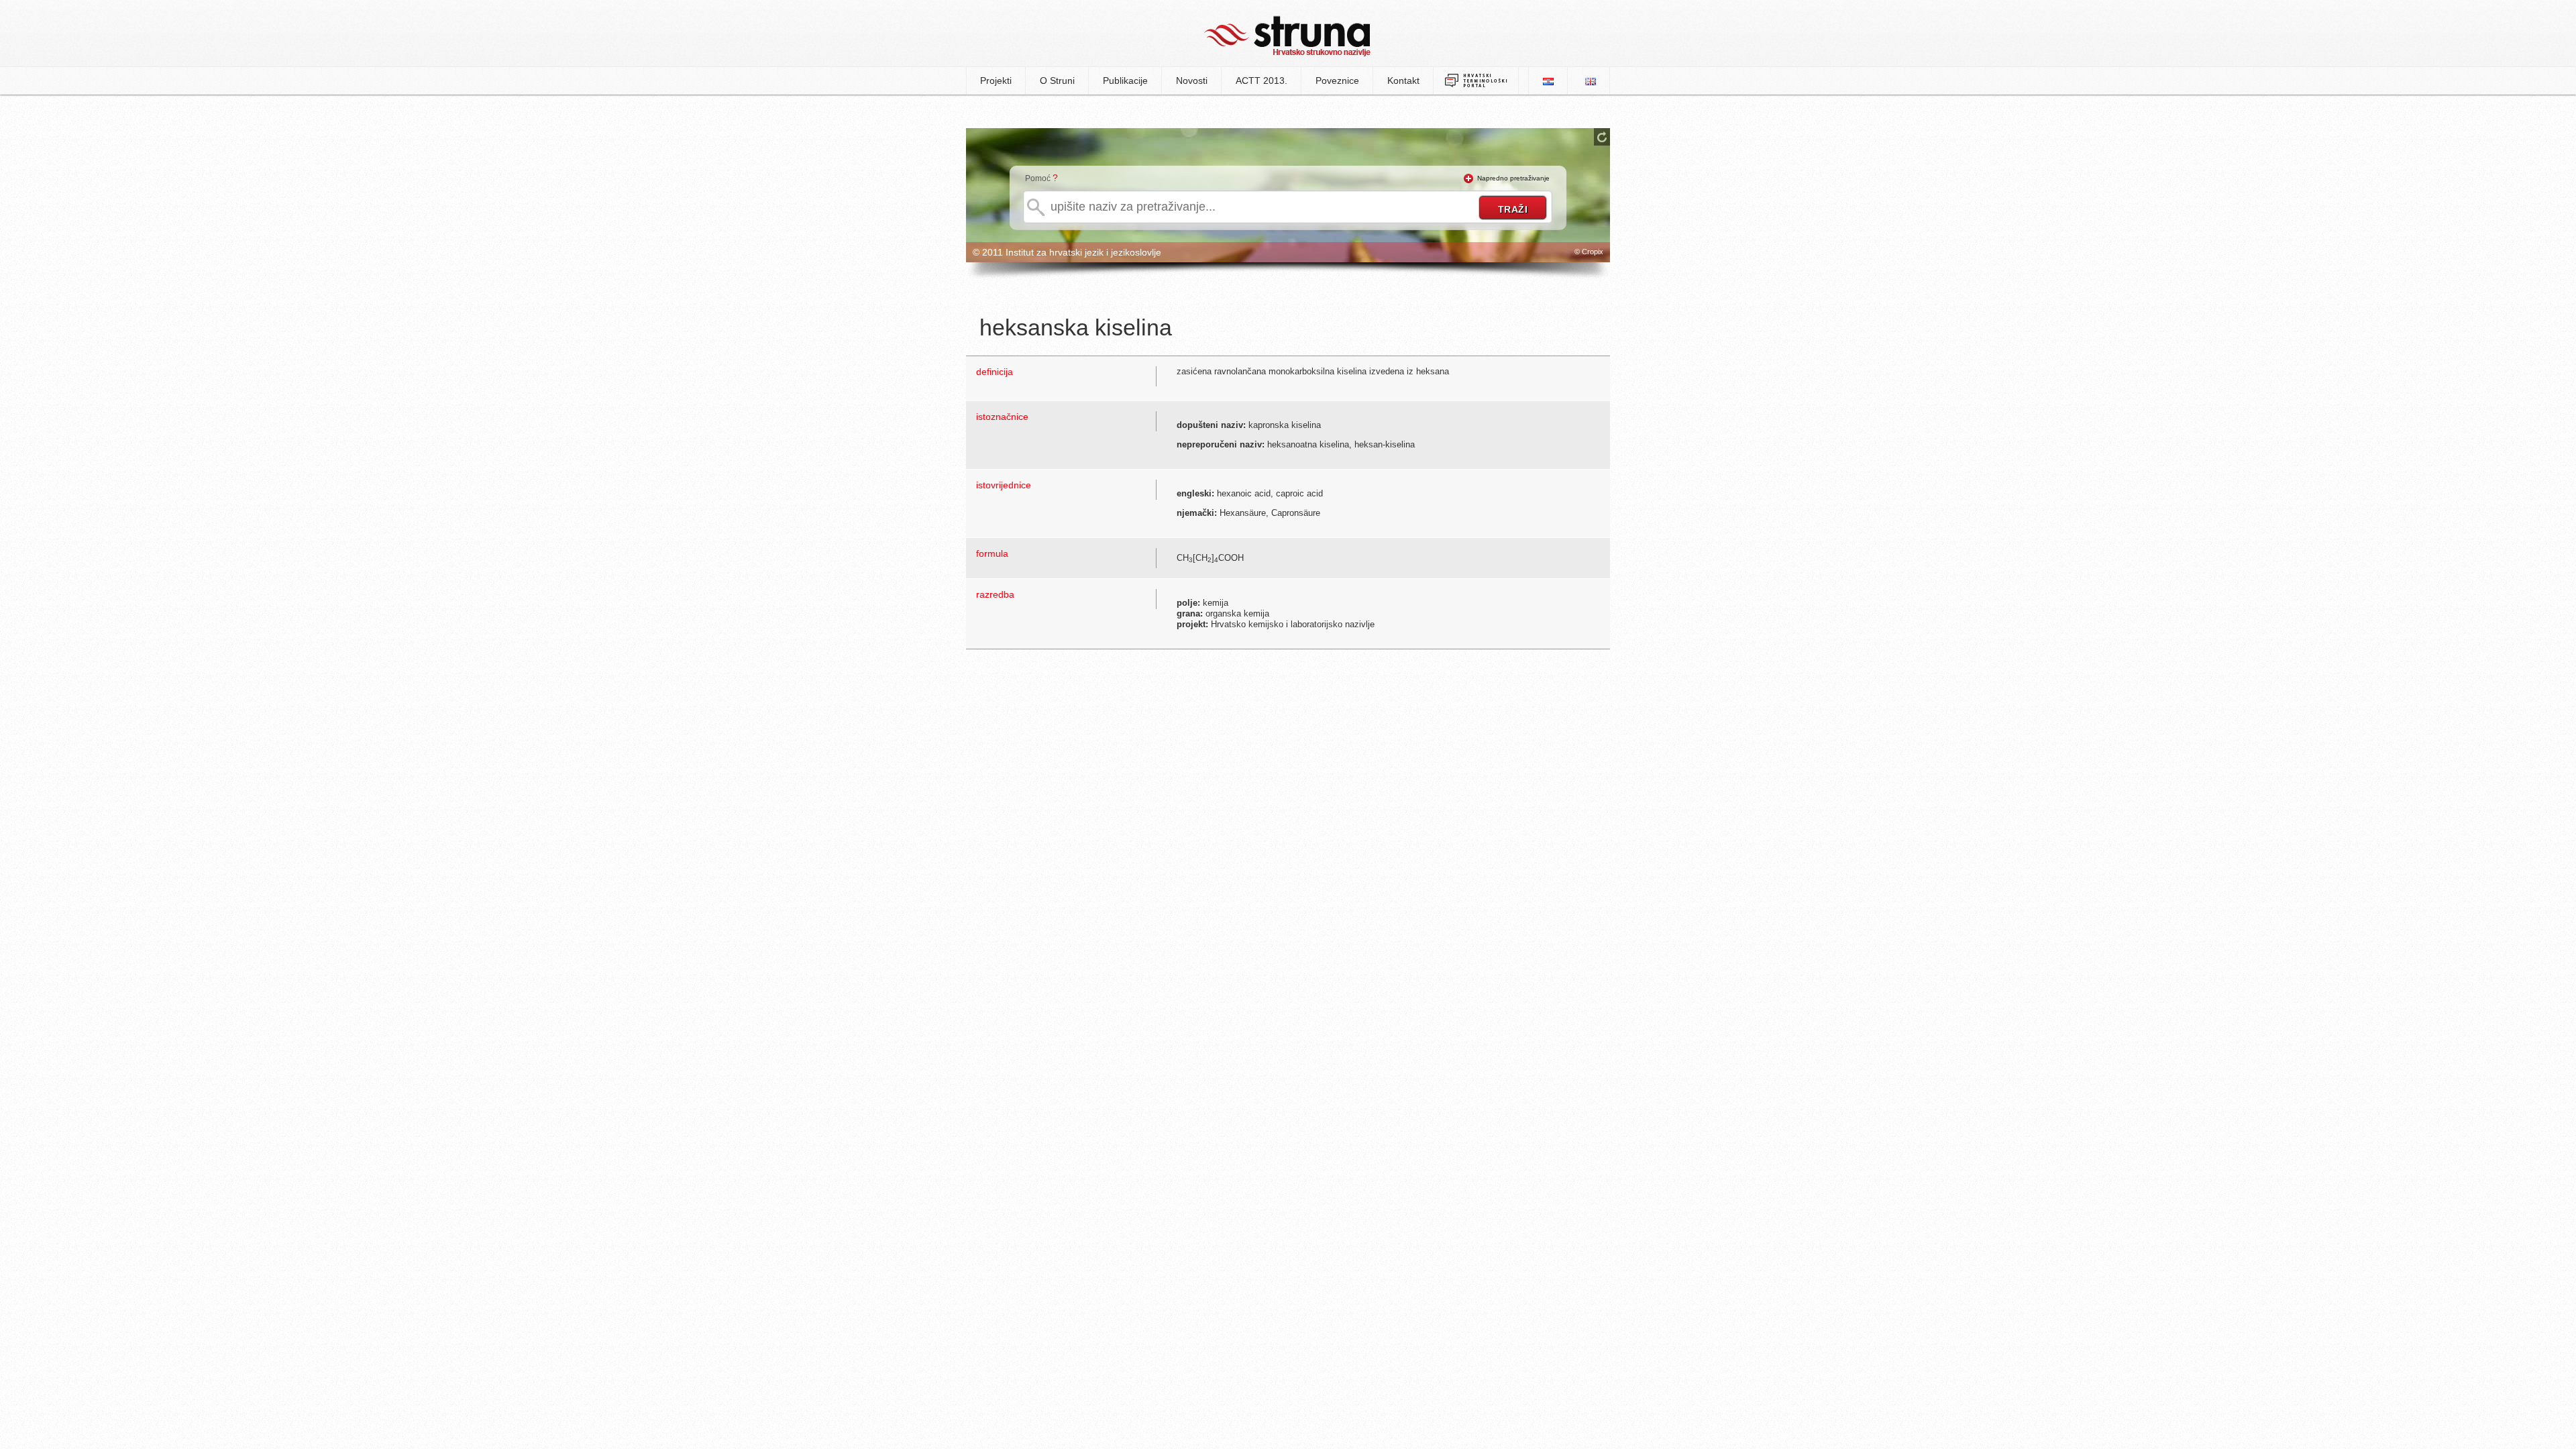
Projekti (996, 80)
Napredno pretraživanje (1513, 178)
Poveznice (1337, 80)
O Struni (1057, 80)
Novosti (1192, 80)
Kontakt (1403, 80)
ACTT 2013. (1262, 80)
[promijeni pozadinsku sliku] (1602, 137)
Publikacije (1125, 80)
